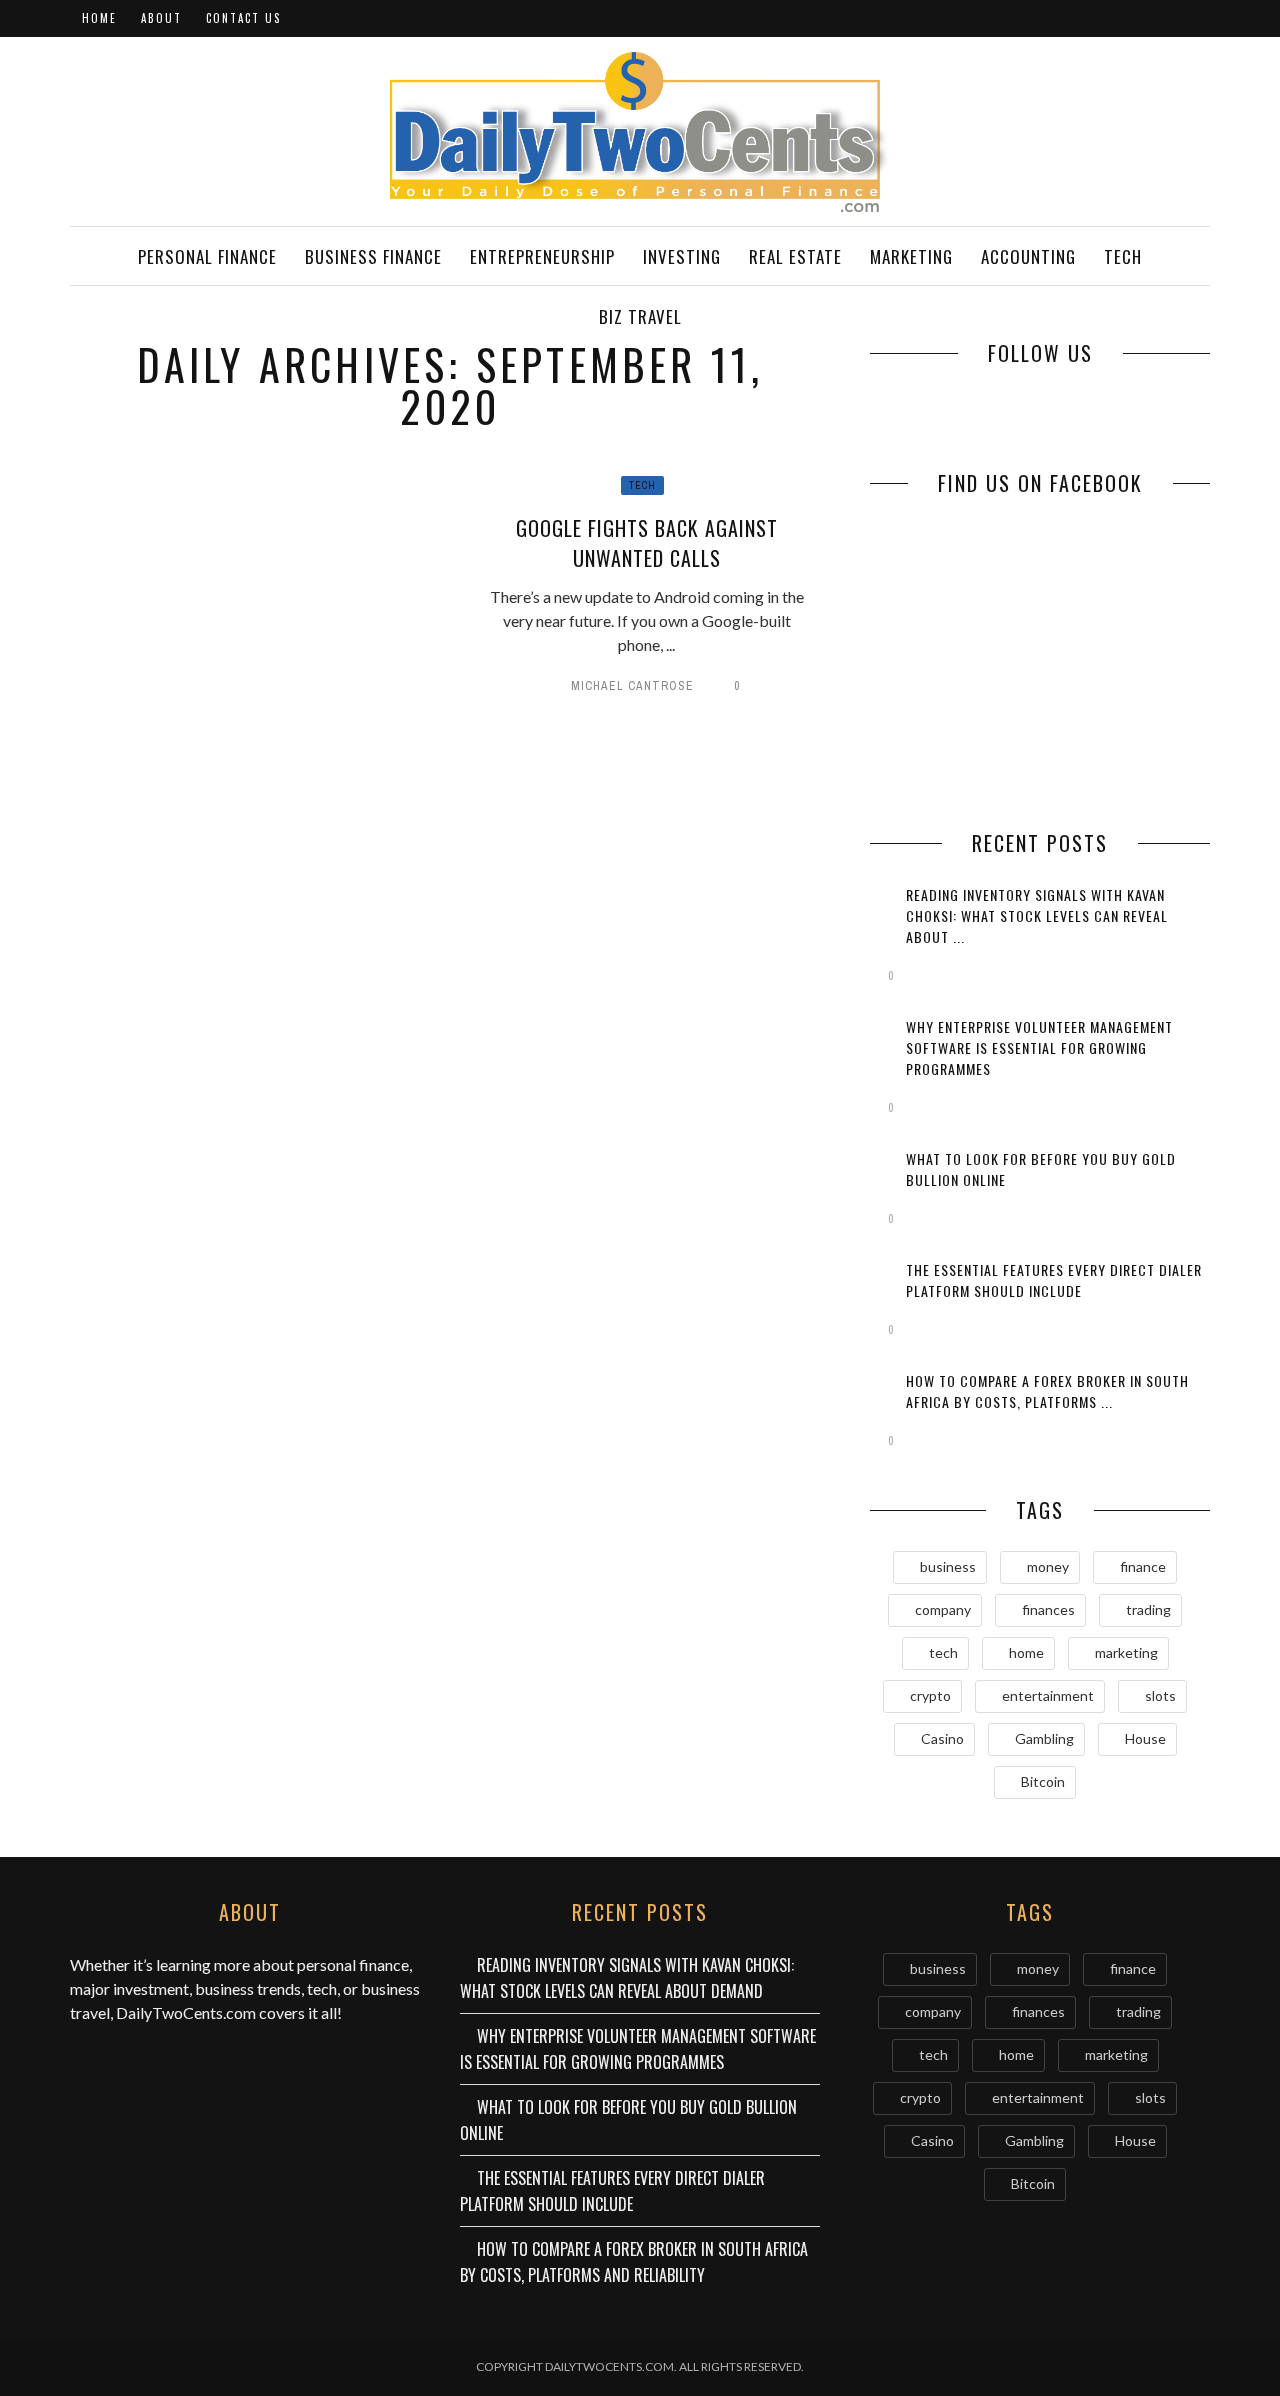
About (161, 18)
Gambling (1044, 1738)
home (1026, 1652)
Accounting (1028, 256)
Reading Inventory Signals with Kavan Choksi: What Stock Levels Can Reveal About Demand (627, 1978)
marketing (1126, 1652)
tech (943, 1652)
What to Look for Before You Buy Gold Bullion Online (628, 2120)
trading (1148, 1609)
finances (1048, 1609)
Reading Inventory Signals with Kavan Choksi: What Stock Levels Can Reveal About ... (1037, 915)
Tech (1123, 256)
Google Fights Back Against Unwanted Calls (647, 543)
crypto (930, 1695)
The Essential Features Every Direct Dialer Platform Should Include (1054, 1280)
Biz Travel (640, 316)
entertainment (1048, 1695)
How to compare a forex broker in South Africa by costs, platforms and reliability (634, 2262)
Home (99, 18)
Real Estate (795, 256)
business (948, 1566)
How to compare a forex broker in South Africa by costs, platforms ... (1047, 1391)
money (1048, 1566)
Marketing (911, 256)
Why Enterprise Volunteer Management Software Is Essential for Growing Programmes (1039, 1047)
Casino (942, 1738)
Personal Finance (207, 256)
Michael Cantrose (632, 686)
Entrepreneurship (542, 256)
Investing (682, 256)
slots (1160, 1695)
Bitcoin (1043, 1781)
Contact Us (243, 18)
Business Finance (373, 256)
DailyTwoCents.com (186, 2012)
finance (1143, 1566)
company (943, 1609)
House (1145, 1738)
